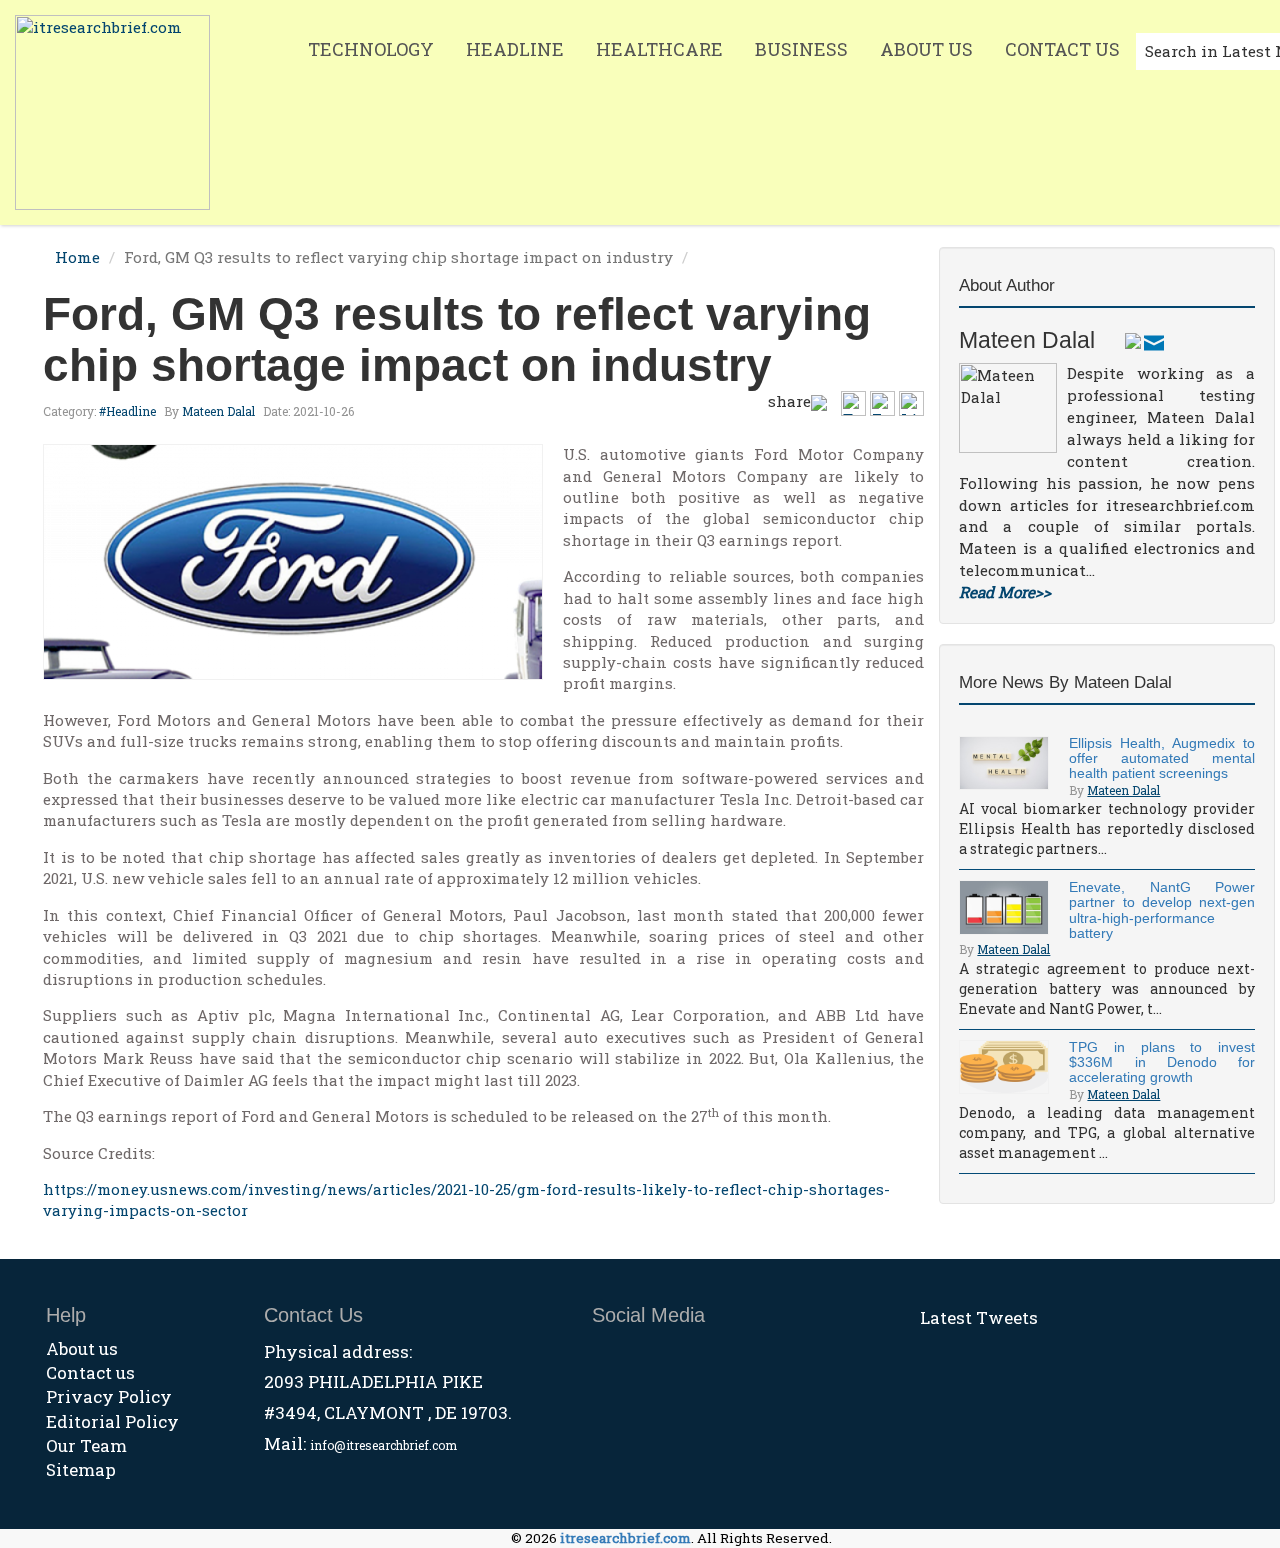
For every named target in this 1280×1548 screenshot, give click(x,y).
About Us (926, 49)
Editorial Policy (112, 1421)
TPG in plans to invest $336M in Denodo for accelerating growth (1162, 1062)
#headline (127, 411)
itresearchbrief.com (625, 1538)
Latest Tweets (979, 1317)
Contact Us (1062, 49)
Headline (515, 49)
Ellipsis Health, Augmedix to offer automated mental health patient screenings (1162, 758)
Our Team (86, 1445)
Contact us (90, 1372)
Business (801, 49)
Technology (371, 49)
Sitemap (81, 1469)
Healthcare (659, 49)
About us (82, 1348)
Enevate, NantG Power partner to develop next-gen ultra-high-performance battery (1162, 910)
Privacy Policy (109, 1396)
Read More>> (1005, 592)
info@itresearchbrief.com (383, 1445)
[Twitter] (1133, 340)
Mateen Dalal (218, 411)
